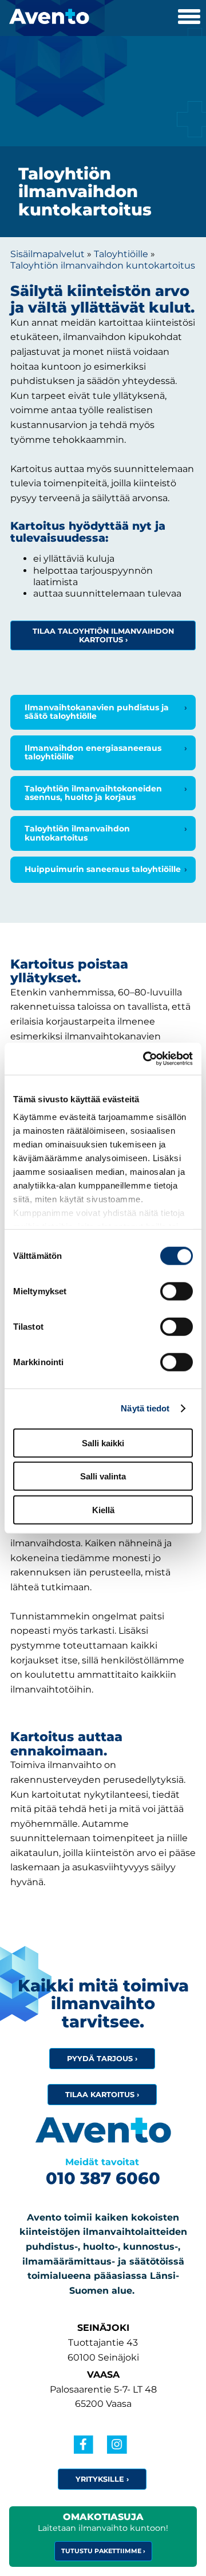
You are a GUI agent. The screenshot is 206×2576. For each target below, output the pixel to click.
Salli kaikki (103, 1443)
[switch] (177, 1291)
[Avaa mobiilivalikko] (189, 18)
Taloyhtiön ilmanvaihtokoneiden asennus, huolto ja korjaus (93, 793)
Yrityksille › (102, 2479)
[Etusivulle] (45, 12)
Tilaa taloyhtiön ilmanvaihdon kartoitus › (103, 635)
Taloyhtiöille (121, 254)
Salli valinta (103, 1476)
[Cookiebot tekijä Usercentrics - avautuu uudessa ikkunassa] (145, 1059)
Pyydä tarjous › (102, 2059)
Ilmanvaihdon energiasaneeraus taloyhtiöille (93, 752)
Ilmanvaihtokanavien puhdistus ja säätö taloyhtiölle (97, 712)
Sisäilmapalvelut (47, 254)
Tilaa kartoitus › (102, 2095)
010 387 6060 (103, 2178)
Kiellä (103, 1509)
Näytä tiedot (145, 1408)
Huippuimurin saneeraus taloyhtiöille (103, 869)
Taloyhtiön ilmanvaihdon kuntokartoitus (103, 265)
